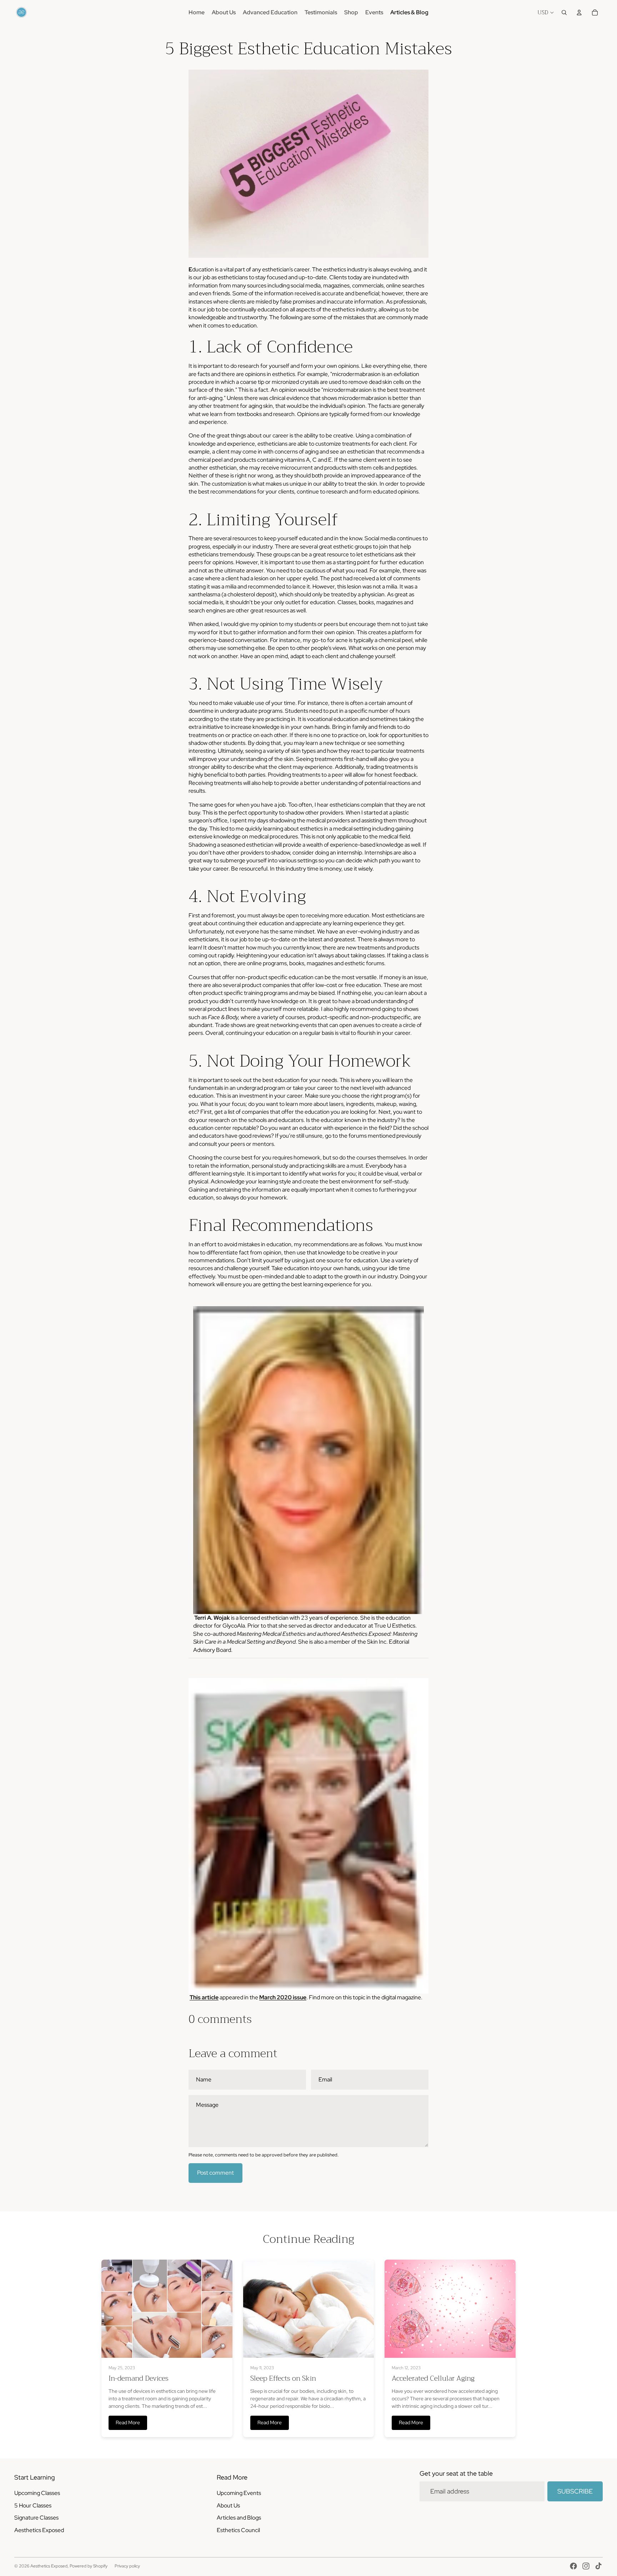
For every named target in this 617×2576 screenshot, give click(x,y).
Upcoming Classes (37, 2493)
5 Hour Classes (33, 2505)
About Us (228, 2505)
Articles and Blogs (239, 2518)
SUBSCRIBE (575, 2491)
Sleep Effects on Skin (283, 2378)
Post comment (215, 2173)
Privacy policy (127, 2566)
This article (204, 1997)
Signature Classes (36, 2518)
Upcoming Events (239, 2493)
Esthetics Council (238, 2530)
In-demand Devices (139, 2378)
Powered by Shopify (89, 2566)
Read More (128, 2422)
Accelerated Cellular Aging (433, 2378)
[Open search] (564, 12)
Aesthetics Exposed (39, 2530)
